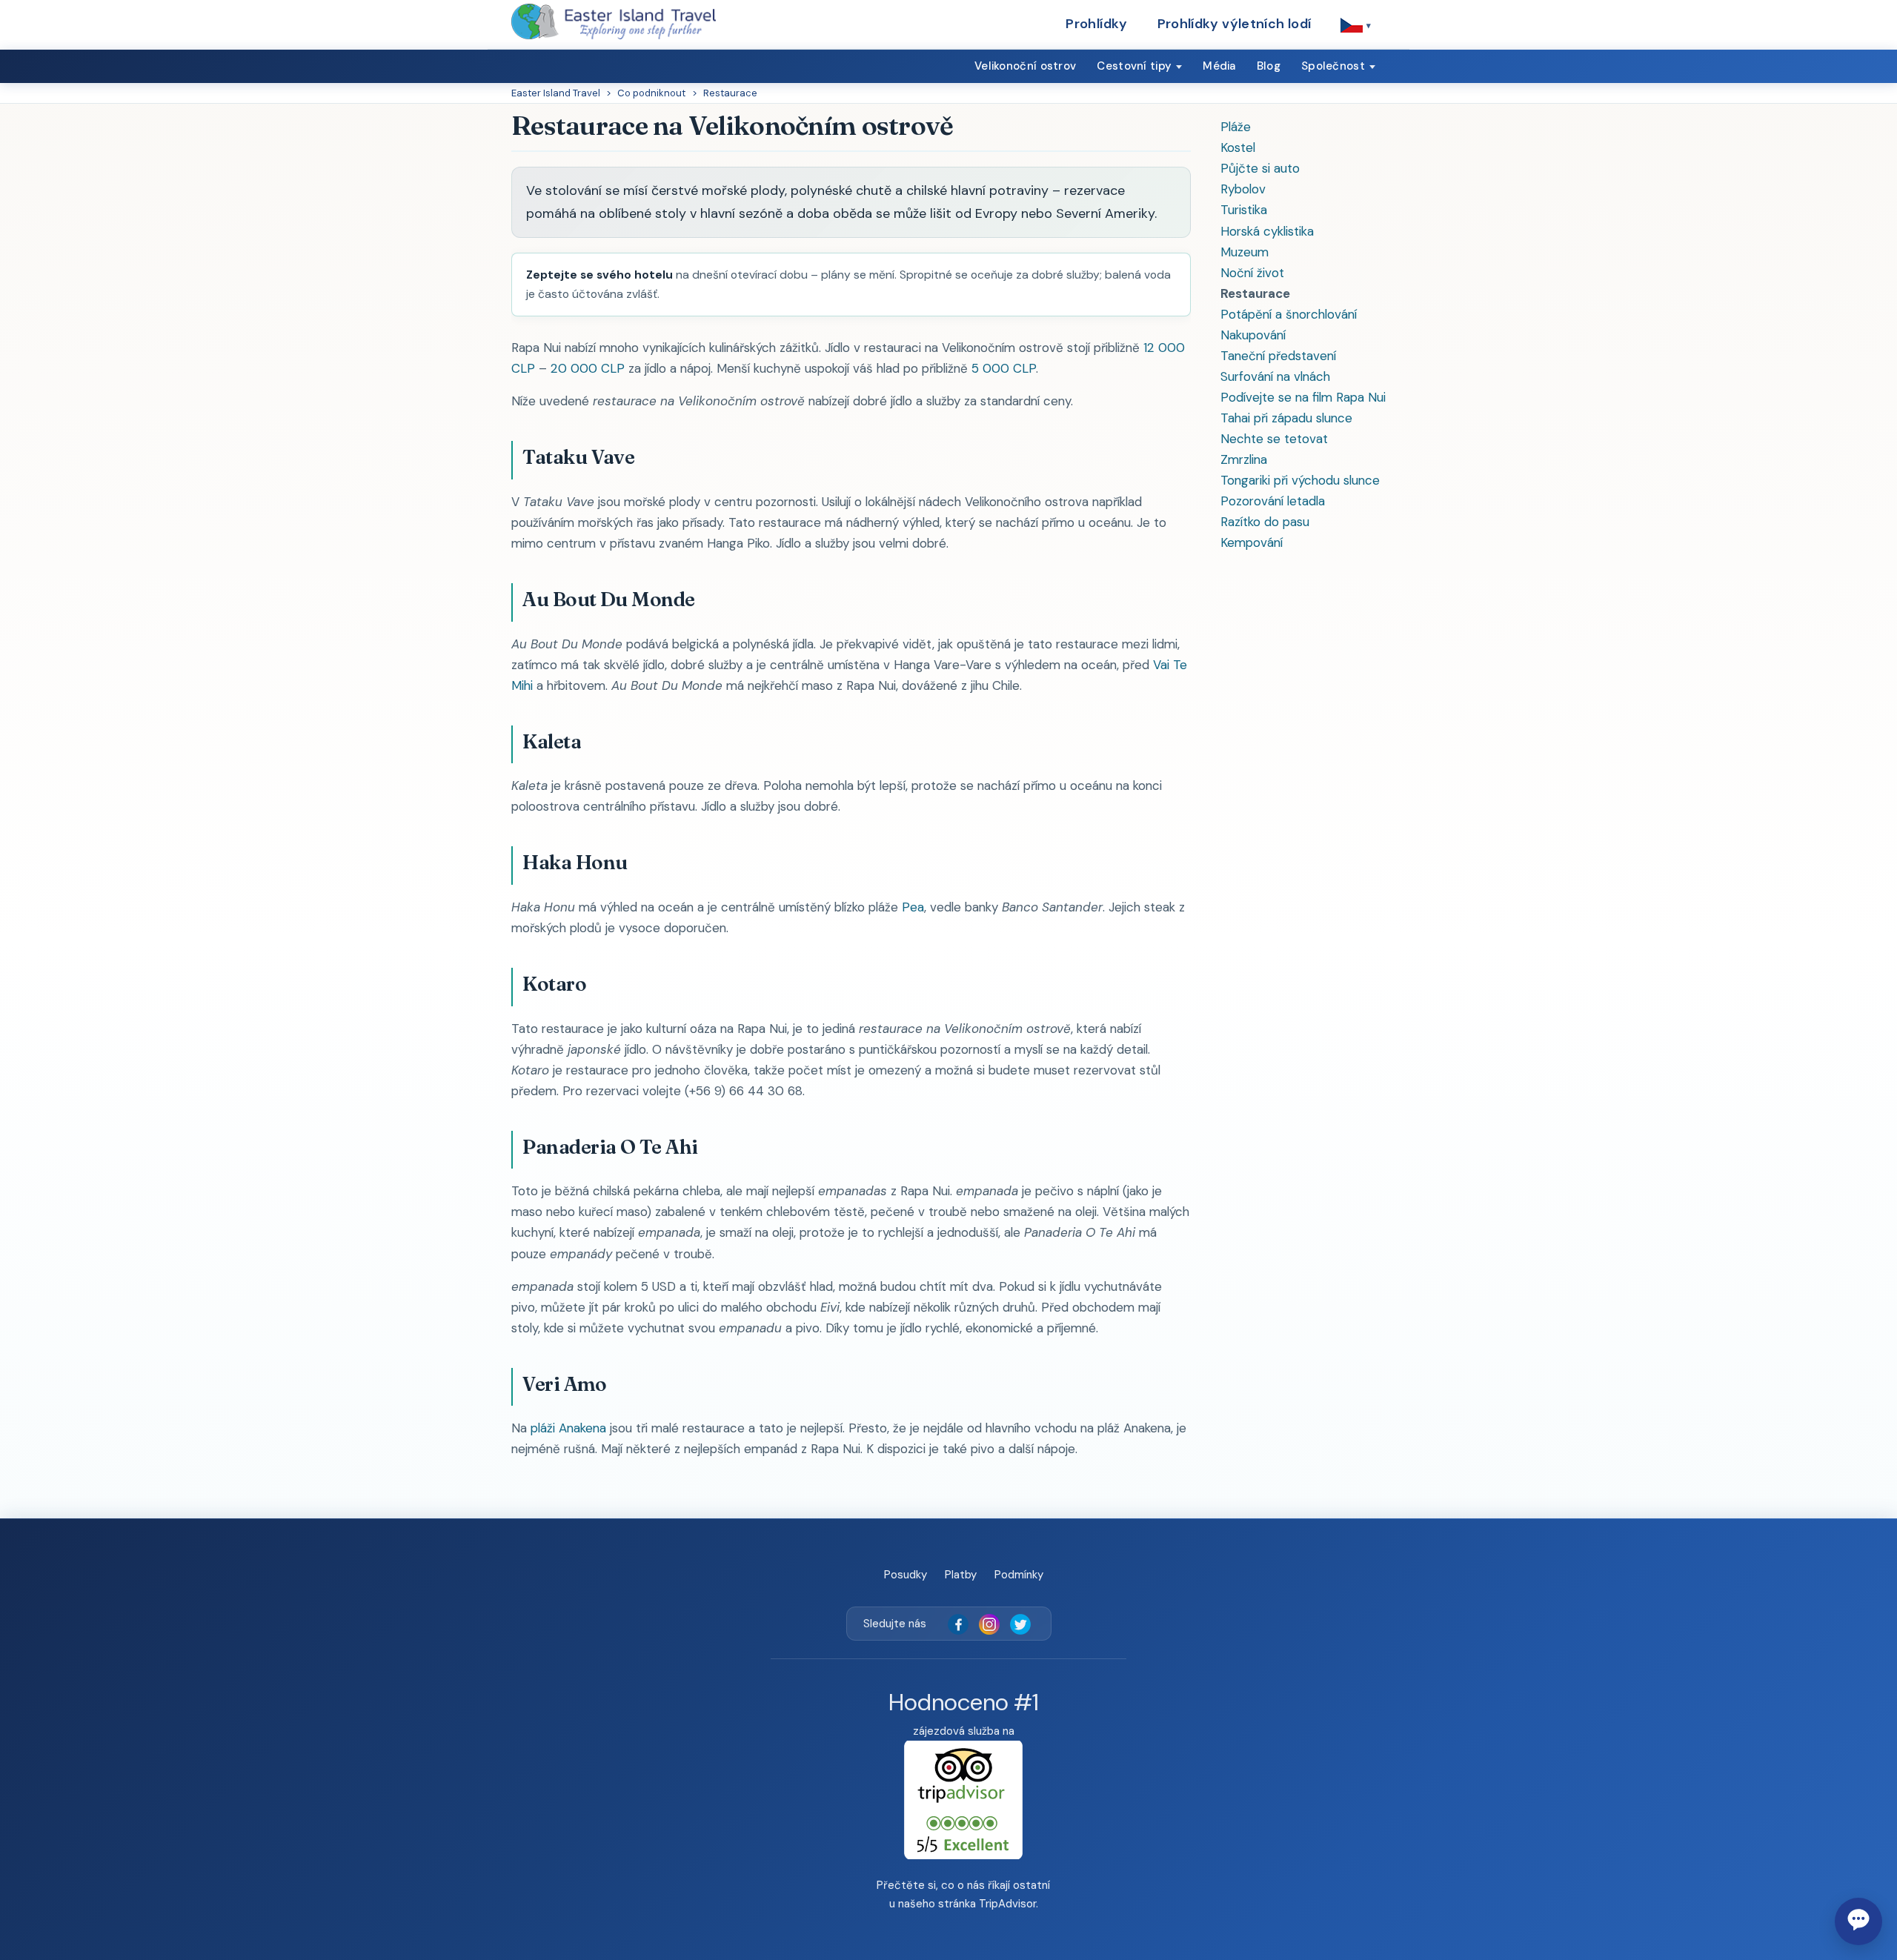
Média (1219, 66)
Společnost (1333, 66)
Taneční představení (1278, 356)
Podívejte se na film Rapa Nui (1303, 397)
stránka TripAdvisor (987, 1904)
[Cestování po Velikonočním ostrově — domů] (614, 21)
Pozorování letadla (1273, 501)
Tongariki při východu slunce (1300, 480)
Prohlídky (1096, 24)
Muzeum (1245, 252)
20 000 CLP (588, 368)
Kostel (1238, 147)
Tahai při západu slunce (1286, 418)
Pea (913, 907)
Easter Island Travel (556, 93)
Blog (1269, 66)
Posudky (906, 1575)
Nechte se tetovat (1274, 439)
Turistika (1244, 210)
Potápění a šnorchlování (1289, 314)
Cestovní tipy (1134, 66)
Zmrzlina (1244, 459)
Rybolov (1243, 189)
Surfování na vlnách (1275, 376)
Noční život (1252, 273)
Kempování (1252, 542)
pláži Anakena (568, 1428)
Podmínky (1019, 1575)
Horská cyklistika (1267, 231)
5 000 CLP (1004, 368)
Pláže (1236, 127)
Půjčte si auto (1260, 168)
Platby (961, 1575)
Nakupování (1253, 335)
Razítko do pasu (1265, 522)
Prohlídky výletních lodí (1235, 24)
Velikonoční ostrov (1025, 66)
